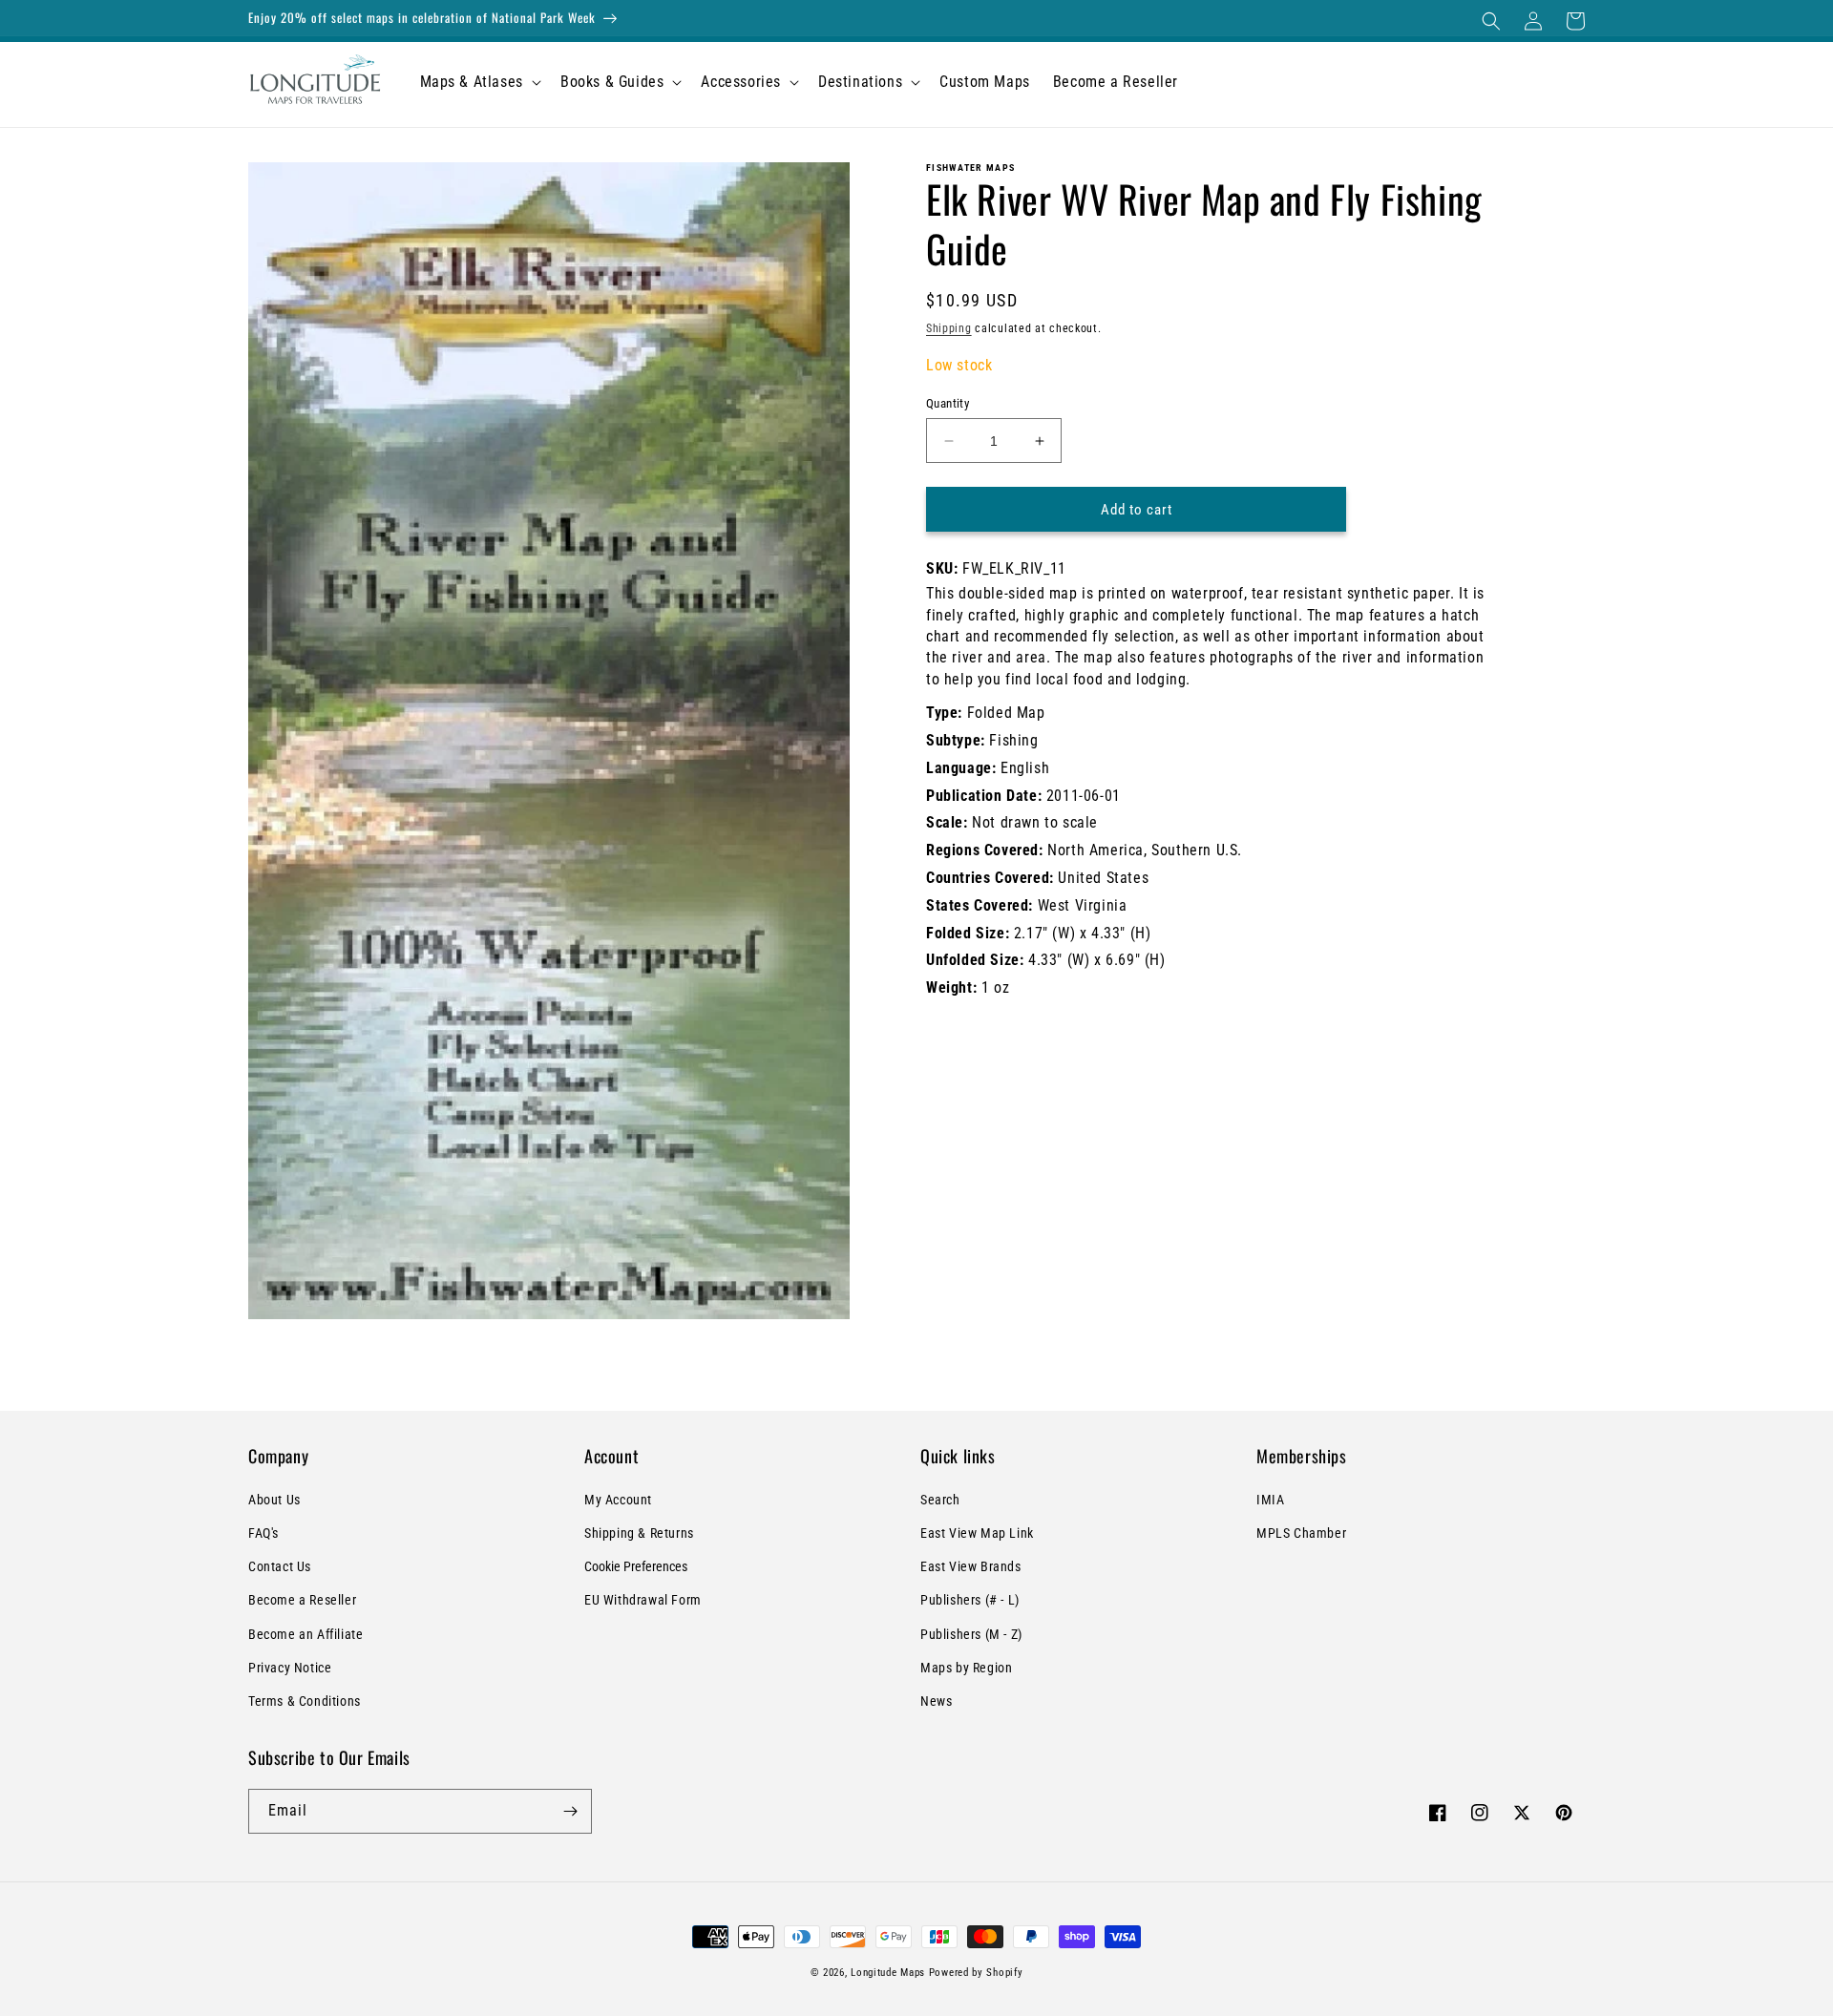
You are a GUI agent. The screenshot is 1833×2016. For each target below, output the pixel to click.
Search (940, 1500)
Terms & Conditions (305, 1701)
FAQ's (263, 1533)
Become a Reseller (302, 1600)
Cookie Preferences (636, 1566)
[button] (1491, 21)
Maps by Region (966, 1668)
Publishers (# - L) (970, 1600)
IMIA (1270, 1500)
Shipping (949, 328)
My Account (618, 1500)
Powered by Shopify (976, 1973)
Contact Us (280, 1566)
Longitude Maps (888, 1973)
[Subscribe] (570, 1811)
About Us (274, 1500)
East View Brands (971, 1566)
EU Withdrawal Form (643, 1600)
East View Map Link (977, 1533)
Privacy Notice (290, 1668)
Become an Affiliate (305, 1634)
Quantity (948, 403)
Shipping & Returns (639, 1533)
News (936, 1701)
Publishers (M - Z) (971, 1634)
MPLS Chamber (1301, 1533)
